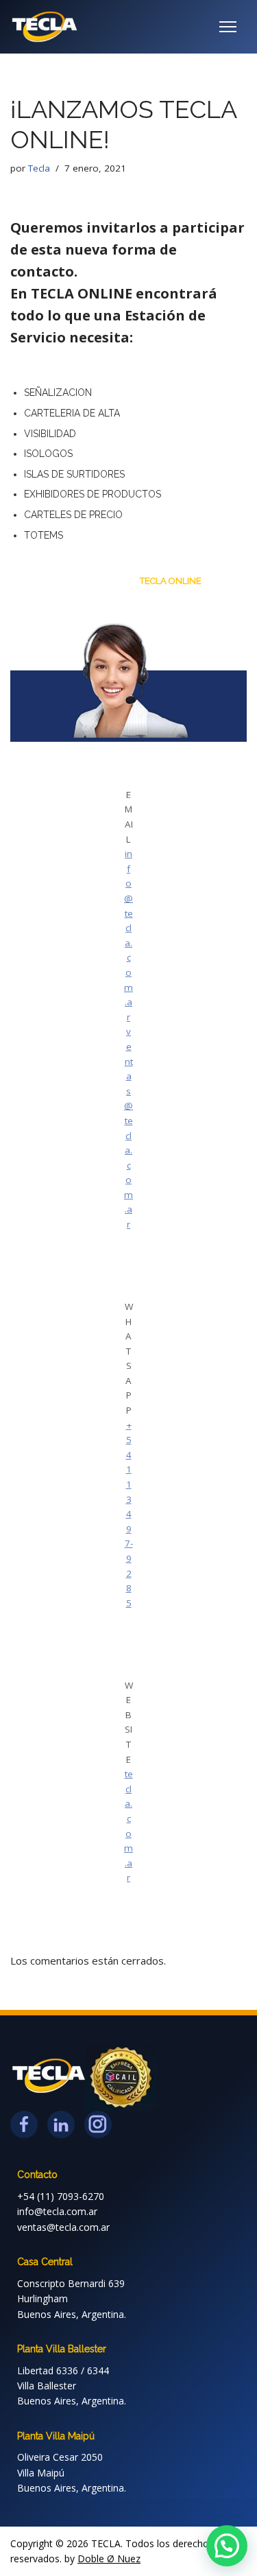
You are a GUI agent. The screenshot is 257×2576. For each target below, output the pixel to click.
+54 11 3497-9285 (129, 1514)
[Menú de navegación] (228, 27)
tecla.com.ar (128, 1826)
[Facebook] (24, 2124)
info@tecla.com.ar (128, 935)
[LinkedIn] (61, 2124)
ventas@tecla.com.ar (128, 1128)
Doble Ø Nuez (109, 2559)
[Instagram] (98, 2124)
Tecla (39, 168)
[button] (227, 2546)
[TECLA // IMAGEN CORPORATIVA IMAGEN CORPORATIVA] (45, 27)
